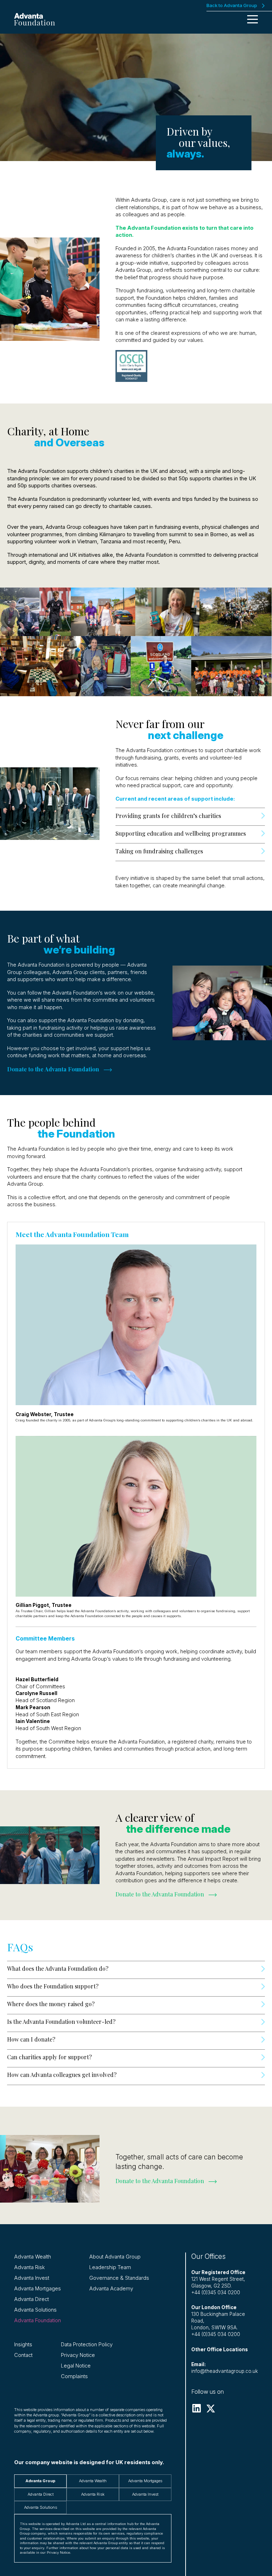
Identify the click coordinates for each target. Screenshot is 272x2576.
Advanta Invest (32, 2278)
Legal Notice (76, 2366)
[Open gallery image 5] (236, 612)
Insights (23, 2345)
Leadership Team (110, 2267)
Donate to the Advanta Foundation (160, 1894)
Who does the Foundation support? (53, 1986)
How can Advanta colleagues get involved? (63, 2075)
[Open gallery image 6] (40, 666)
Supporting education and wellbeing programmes (181, 833)
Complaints (74, 2376)
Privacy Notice (78, 2355)
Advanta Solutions (35, 2310)
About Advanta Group (115, 2257)
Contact (23, 2355)
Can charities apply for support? (50, 2057)
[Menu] (253, 19)
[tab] (40, 2481)
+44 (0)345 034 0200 (216, 2292)
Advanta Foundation (38, 2320)
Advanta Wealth (33, 2257)
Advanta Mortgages (38, 2289)
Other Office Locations (220, 2349)
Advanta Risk (30, 2267)
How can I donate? (31, 2039)
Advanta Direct (32, 2299)
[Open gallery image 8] (161, 666)
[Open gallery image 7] (106, 666)
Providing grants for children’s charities (168, 816)
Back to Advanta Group (232, 5)
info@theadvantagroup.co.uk (225, 2371)
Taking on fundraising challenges (160, 851)
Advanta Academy (111, 2289)
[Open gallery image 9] (232, 666)
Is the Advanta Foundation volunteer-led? (61, 2022)
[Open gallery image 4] (167, 612)
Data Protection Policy (87, 2345)
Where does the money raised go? (52, 2004)
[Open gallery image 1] (20, 612)
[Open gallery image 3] (103, 612)
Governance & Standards (119, 2278)
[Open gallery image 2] (55, 612)
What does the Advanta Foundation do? (58, 1968)
